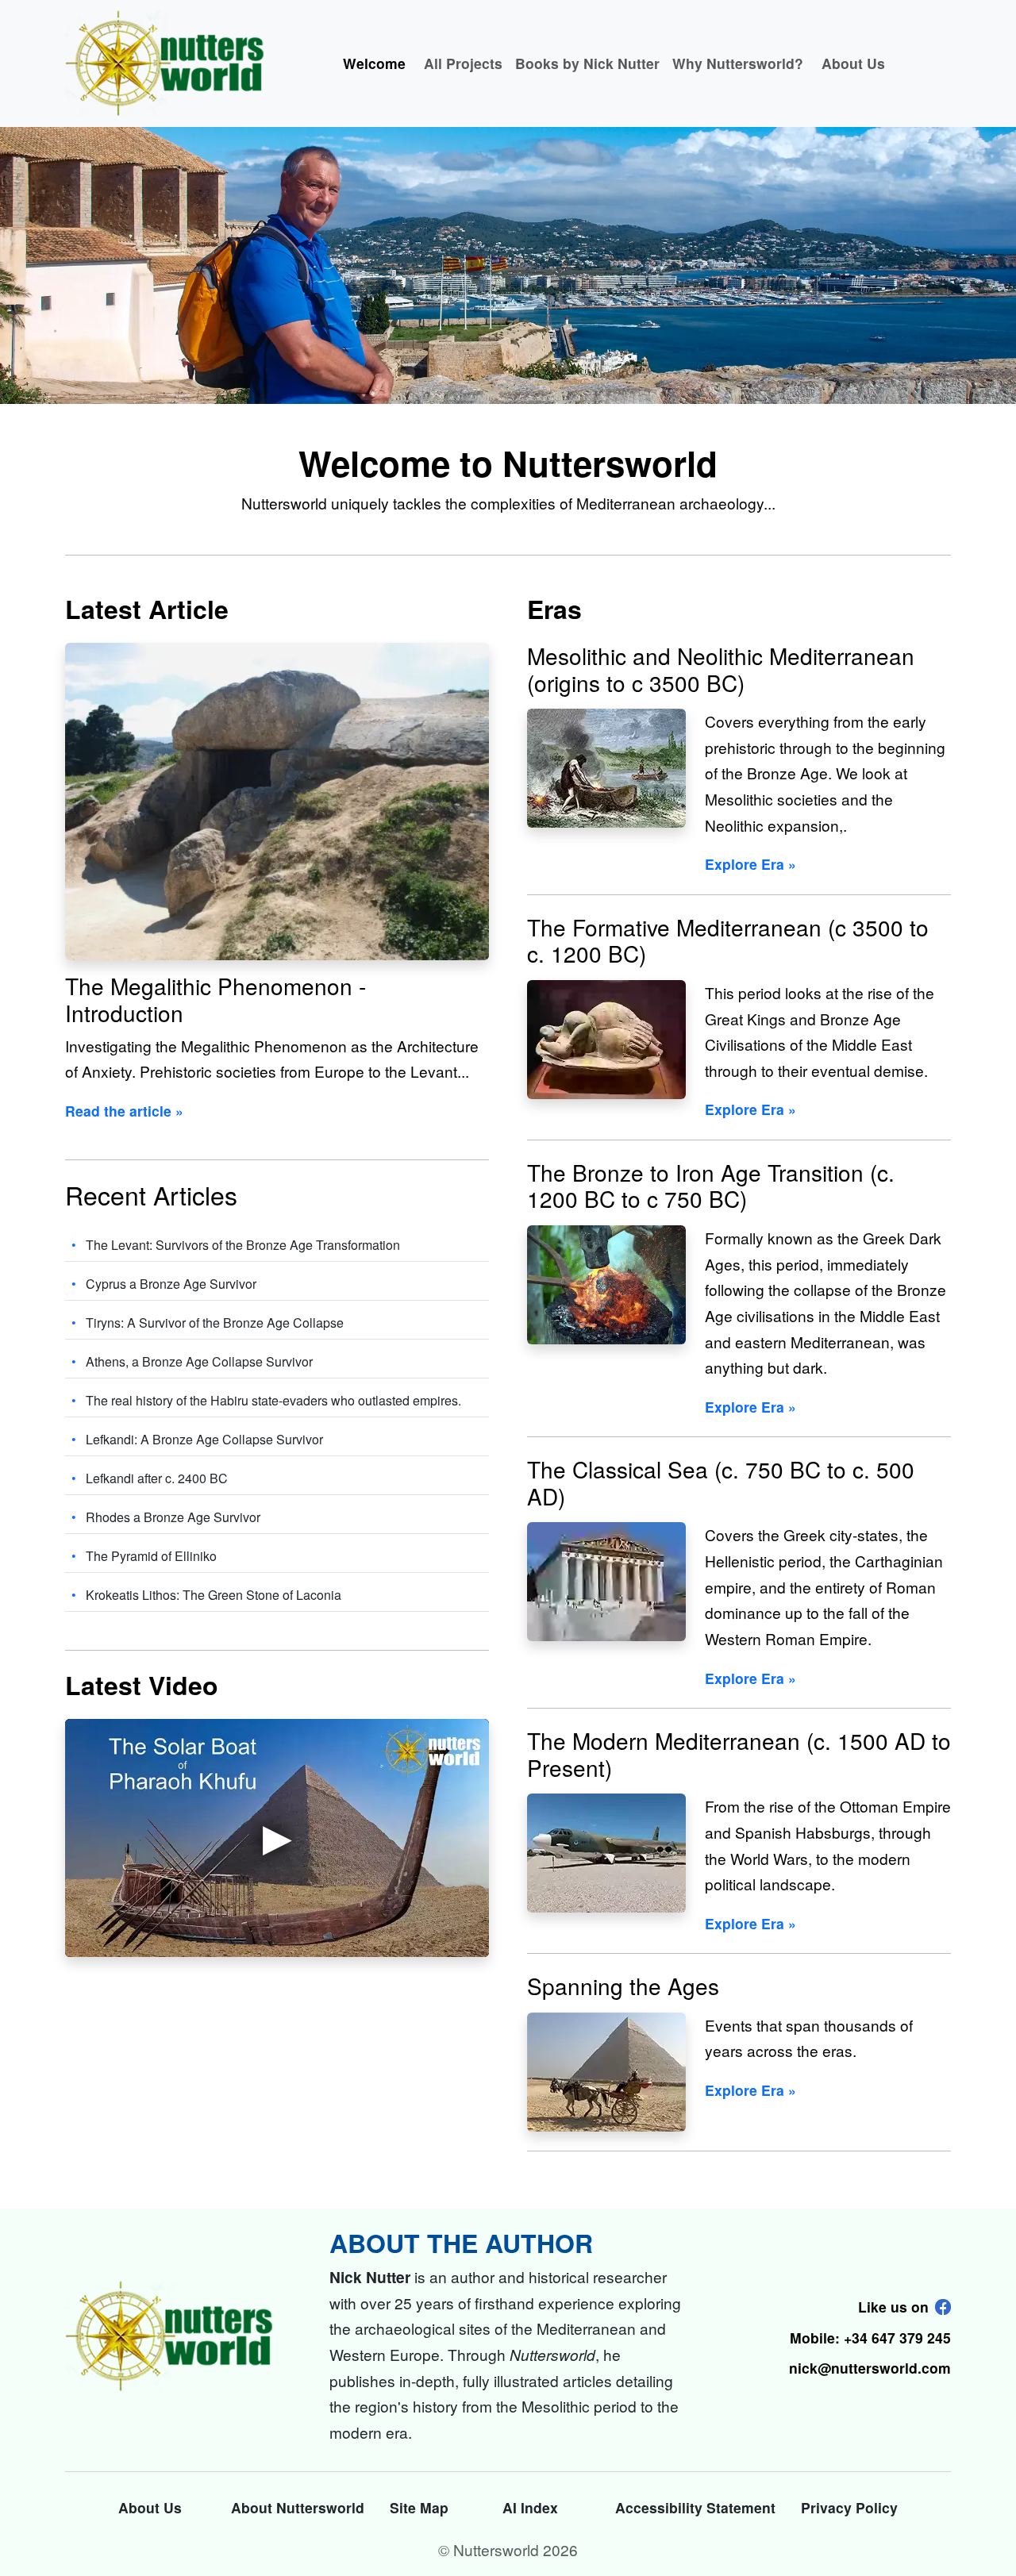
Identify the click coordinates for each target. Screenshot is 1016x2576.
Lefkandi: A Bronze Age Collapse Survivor (197, 1439)
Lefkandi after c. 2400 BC (150, 1478)
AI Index (530, 2507)
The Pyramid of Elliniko (144, 1556)
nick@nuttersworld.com (870, 2368)
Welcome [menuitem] (374, 63)
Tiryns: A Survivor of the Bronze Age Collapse (208, 1323)
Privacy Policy (849, 2507)
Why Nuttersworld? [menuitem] (738, 63)
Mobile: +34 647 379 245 (870, 2338)
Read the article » (124, 1111)
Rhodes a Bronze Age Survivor (166, 1517)
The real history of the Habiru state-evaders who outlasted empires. (266, 1400)
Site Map (419, 2507)
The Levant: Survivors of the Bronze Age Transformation (236, 1245)
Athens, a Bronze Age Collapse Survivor (192, 1361)
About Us (150, 2507)
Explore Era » (750, 864)
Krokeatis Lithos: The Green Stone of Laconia (206, 1595)
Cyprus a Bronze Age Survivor (164, 1284)
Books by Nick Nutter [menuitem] (587, 63)
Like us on (893, 2307)
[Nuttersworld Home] (164, 63)
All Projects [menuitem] (463, 63)
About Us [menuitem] (853, 63)
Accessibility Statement (695, 2507)
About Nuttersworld (298, 2507)
